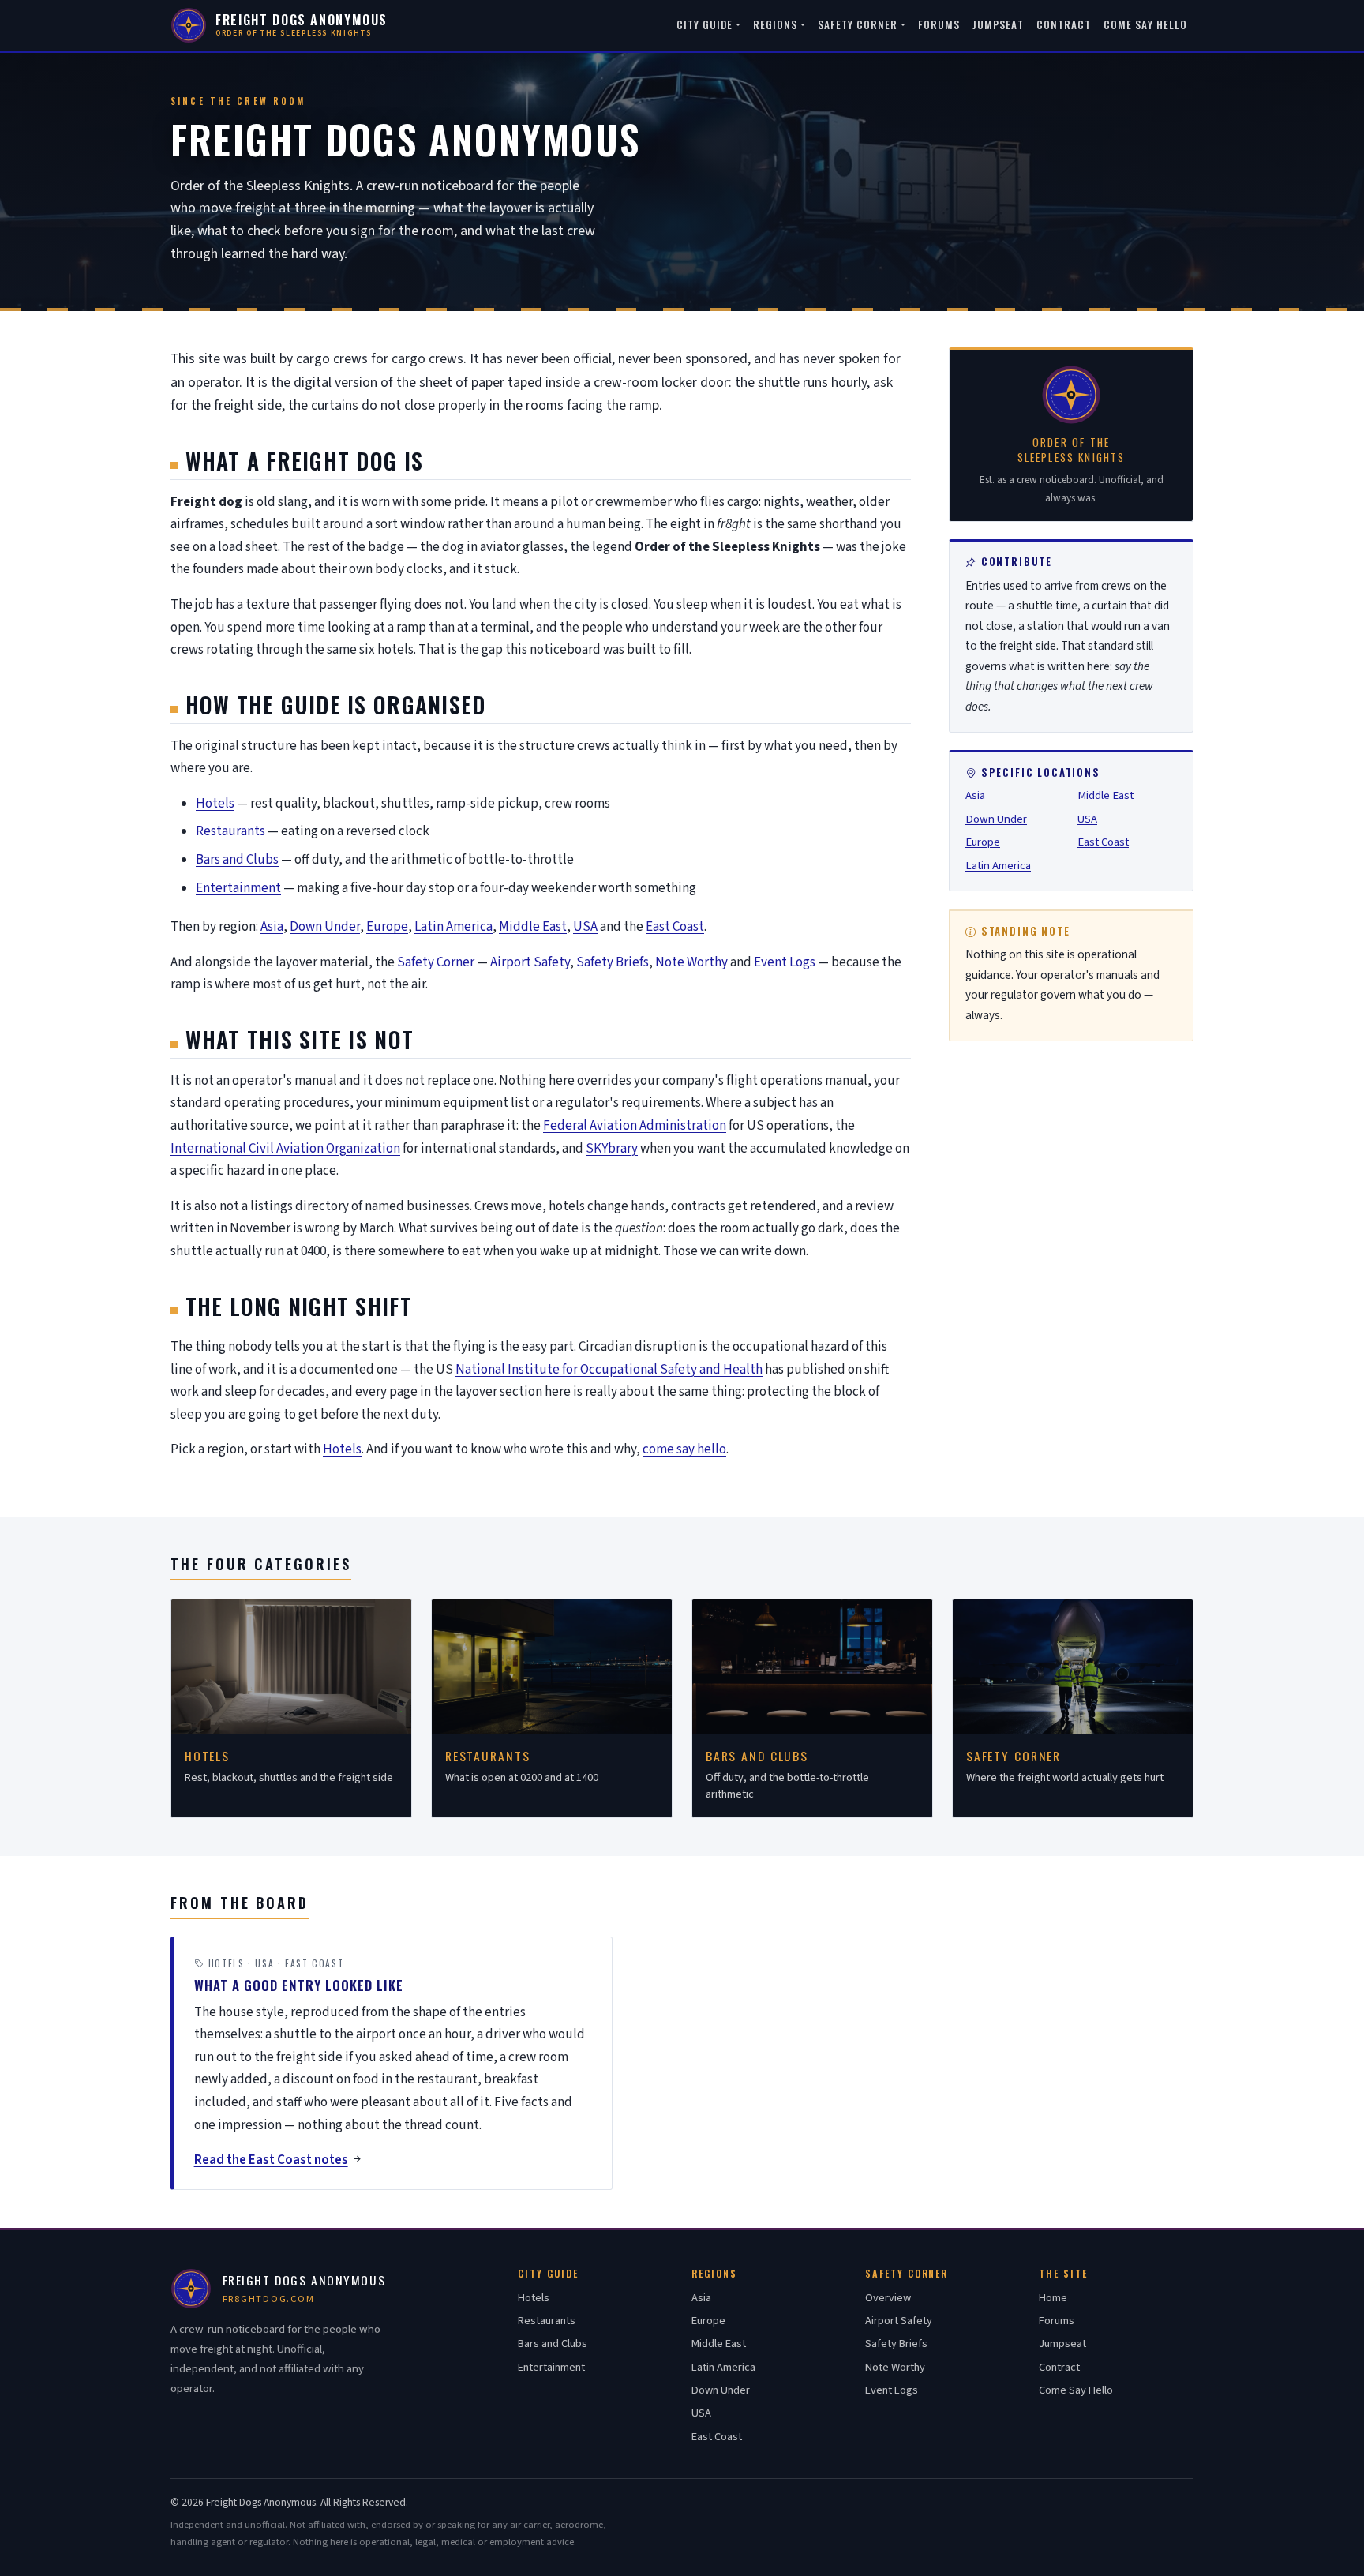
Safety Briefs (613, 962)
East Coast (675, 927)
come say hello (684, 1449)
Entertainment (238, 888)
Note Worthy (691, 962)
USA (585, 927)
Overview (888, 2298)
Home (1053, 2298)
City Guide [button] (705, 24)
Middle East (533, 927)
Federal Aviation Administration (635, 1126)
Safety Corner (436, 962)
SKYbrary (612, 1149)
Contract (1064, 24)
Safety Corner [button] (858, 24)
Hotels (215, 804)
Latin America (453, 927)
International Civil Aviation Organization (285, 1149)
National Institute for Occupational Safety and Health (609, 1370)
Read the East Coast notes (271, 2160)
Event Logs (785, 962)
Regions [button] (775, 24)
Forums (939, 24)
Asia (272, 927)
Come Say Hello (1145, 24)
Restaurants (230, 831)
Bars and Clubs (237, 860)
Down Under (325, 927)
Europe (387, 927)
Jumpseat (998, 24)
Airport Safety (530, 962)
